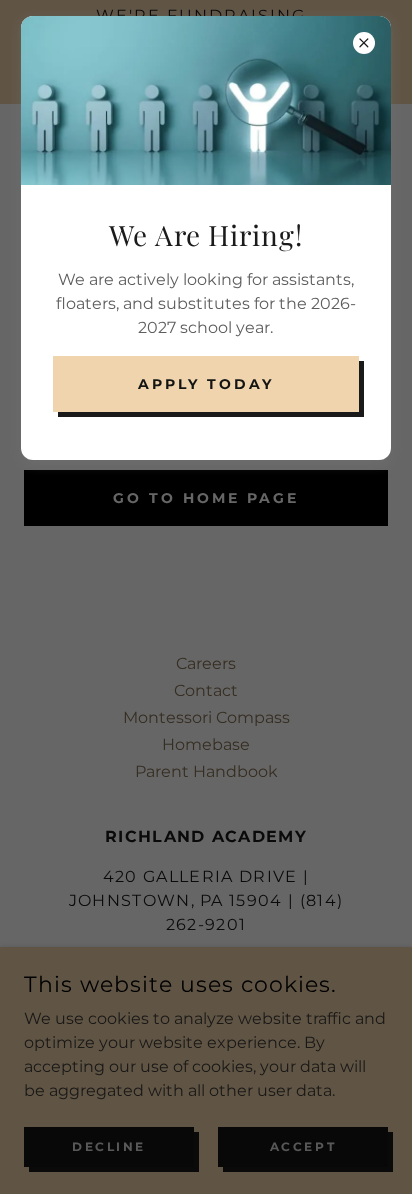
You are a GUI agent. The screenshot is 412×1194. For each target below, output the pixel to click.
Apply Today (206, 384)
